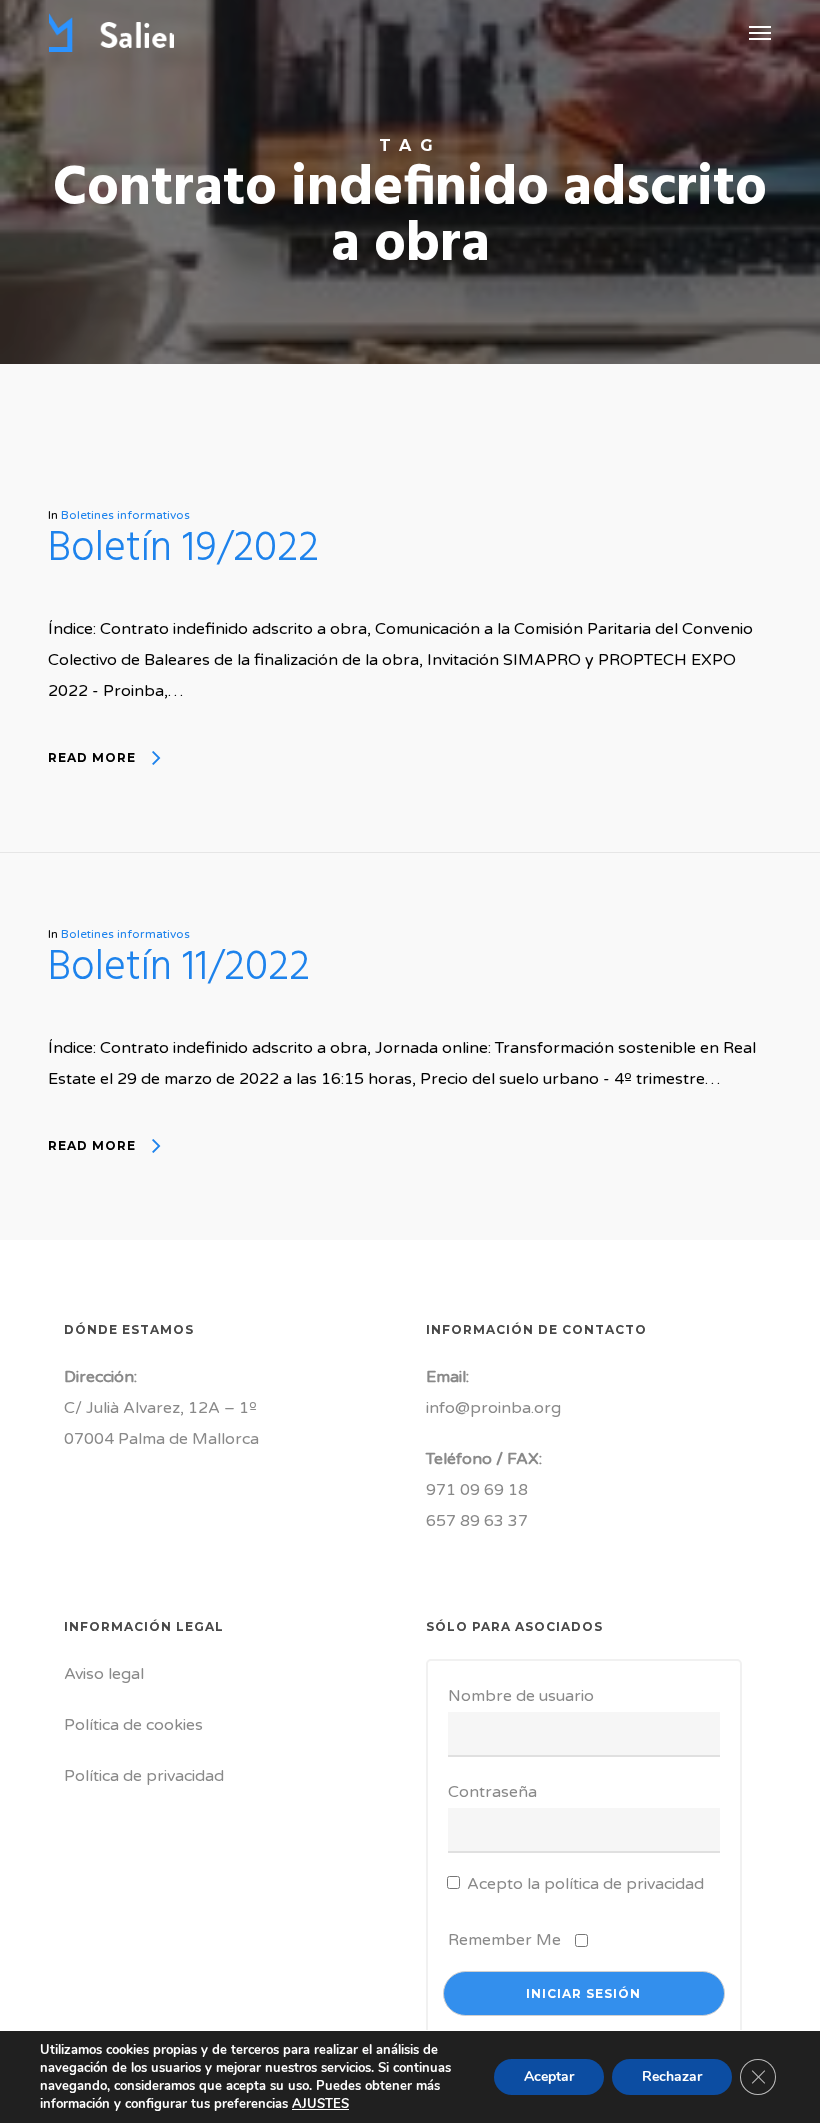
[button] (760, 32)
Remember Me (504, 1940)
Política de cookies (133, 1725)
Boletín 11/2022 (179, 968)
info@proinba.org (493, 1408)
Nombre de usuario (521, 1696)
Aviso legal (104, 1674)
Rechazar (672, 2076)
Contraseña (492, 1792)
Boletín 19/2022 (183, 549)
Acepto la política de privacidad (585, 1884)
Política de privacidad (144, 1776)
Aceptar (549, 2076)
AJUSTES (320, 2104)
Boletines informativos (125, 515)
